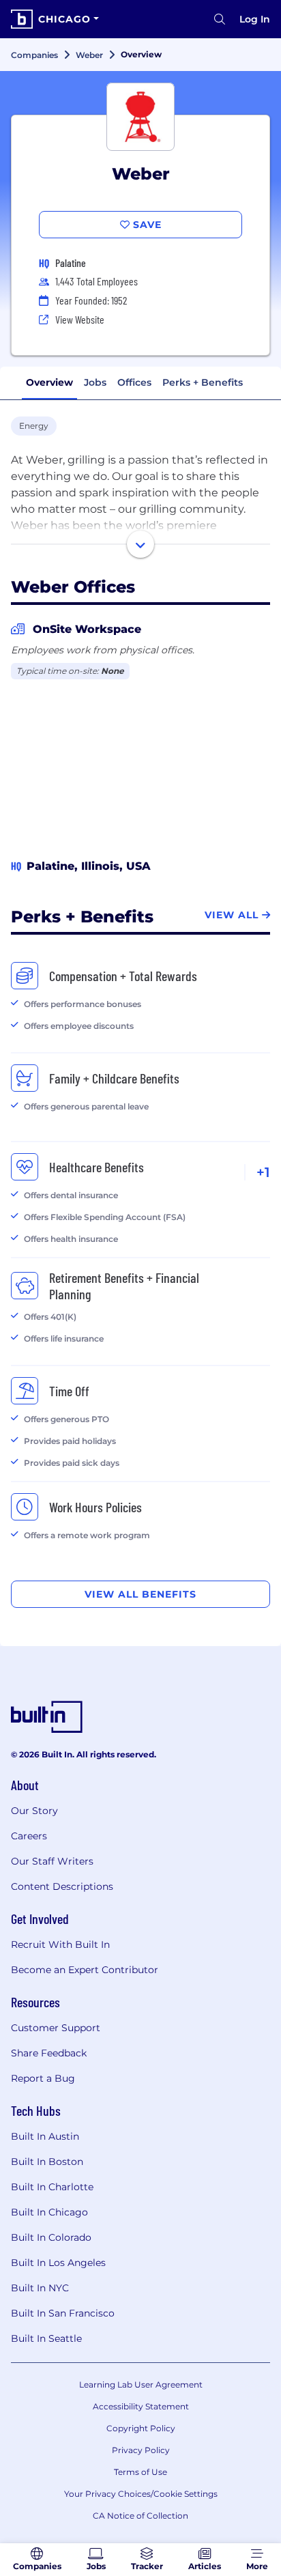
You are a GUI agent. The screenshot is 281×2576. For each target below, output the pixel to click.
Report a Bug (43, 2078)
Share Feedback (49, 2053)
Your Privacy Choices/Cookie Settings (141, 2494)
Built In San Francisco (63, 2313)
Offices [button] (134, 382)
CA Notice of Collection (140, 2516)
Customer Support (56, 2028)
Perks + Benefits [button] (203, 382)
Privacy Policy (141, 2450)
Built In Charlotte (52, 2187)
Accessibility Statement (141, 2406)
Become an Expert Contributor (85, 1970)
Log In (255, 19)
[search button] (220, 19)
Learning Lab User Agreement (141, 2384)
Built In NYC (40, 2288)
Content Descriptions (62, 1886)
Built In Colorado (51, 2237)
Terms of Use (140, 2472)
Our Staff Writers (52, 1861)
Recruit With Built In (60, 1944)
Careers (29, 1836)
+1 (263, 1172)
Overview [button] (49, 382)
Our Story (34, 1811)
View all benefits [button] (140, 1594)
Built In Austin (45, 2136)
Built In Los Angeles (58, 2263)
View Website (80, 319)
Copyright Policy (141, 2428)
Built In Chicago (49, 2212)
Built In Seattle (46, 2338)
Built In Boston (47, 2162)
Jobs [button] (95, 382)
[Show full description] (140, 544)
